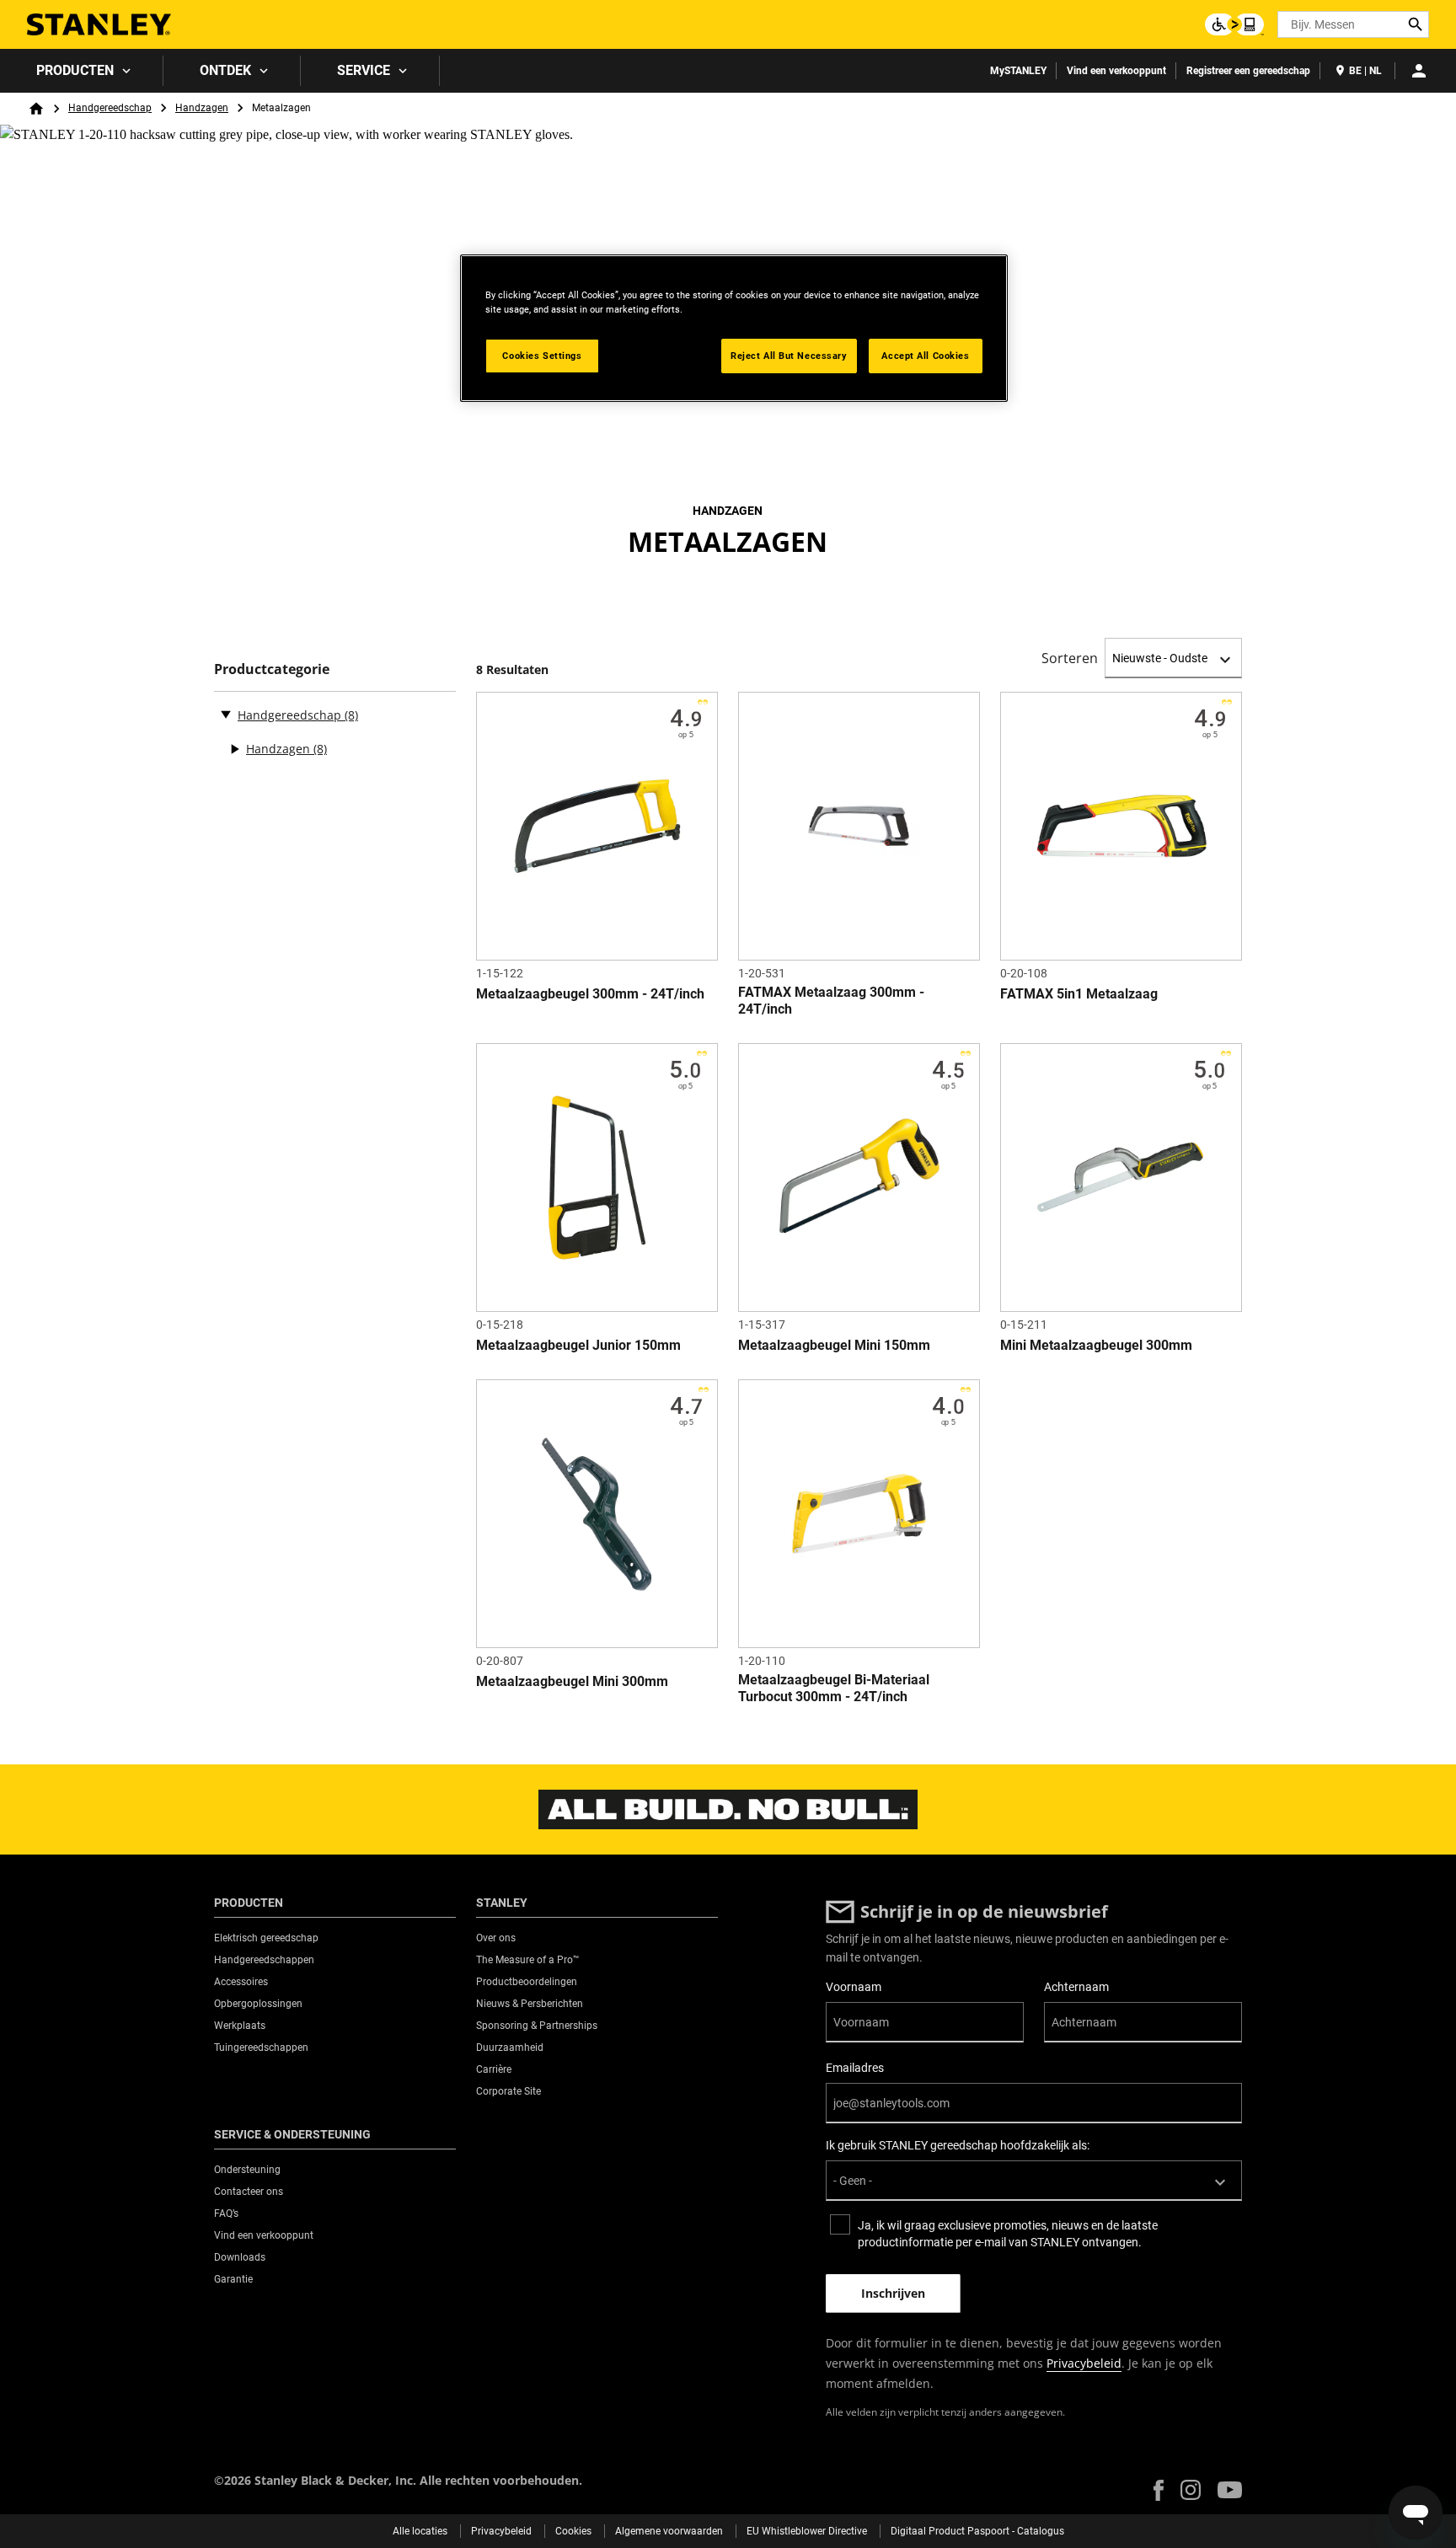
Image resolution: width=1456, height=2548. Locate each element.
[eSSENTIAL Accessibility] (1234, 24)
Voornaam (854, 1987)
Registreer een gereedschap (1248, 71)
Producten (75, 70)
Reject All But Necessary (789, 356)
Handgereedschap (110, 108)
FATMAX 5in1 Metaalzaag (1079, 994)
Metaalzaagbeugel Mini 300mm (572, 1681)
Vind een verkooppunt (1116, 71)
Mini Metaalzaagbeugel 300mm (1096, 1345)
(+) (234, 749)
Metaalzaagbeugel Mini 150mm (834, 1345)
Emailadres (855, 2068)
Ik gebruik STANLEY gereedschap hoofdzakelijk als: (958, 2145)
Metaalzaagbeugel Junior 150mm (578, 1345)
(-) (226, 714)
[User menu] (1419, 71)
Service (364, 70)
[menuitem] (82, 71)
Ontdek (225, 70)
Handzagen (202, 108)
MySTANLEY (1018, 71)
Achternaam (1076, 1987)
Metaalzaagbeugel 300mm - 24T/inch (590, 994)
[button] (1159, 2490)
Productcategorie (272, 669)
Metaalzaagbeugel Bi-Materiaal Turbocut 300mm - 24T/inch (834, 1688)
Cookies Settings (542, 356)
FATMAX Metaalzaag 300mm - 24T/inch (831, 1001)
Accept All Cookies (925, 356)
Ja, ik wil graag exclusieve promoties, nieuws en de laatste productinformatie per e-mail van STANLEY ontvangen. (1008, 2234)
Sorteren (1070, 658)
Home (36, 109)
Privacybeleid (1084, 2363)
